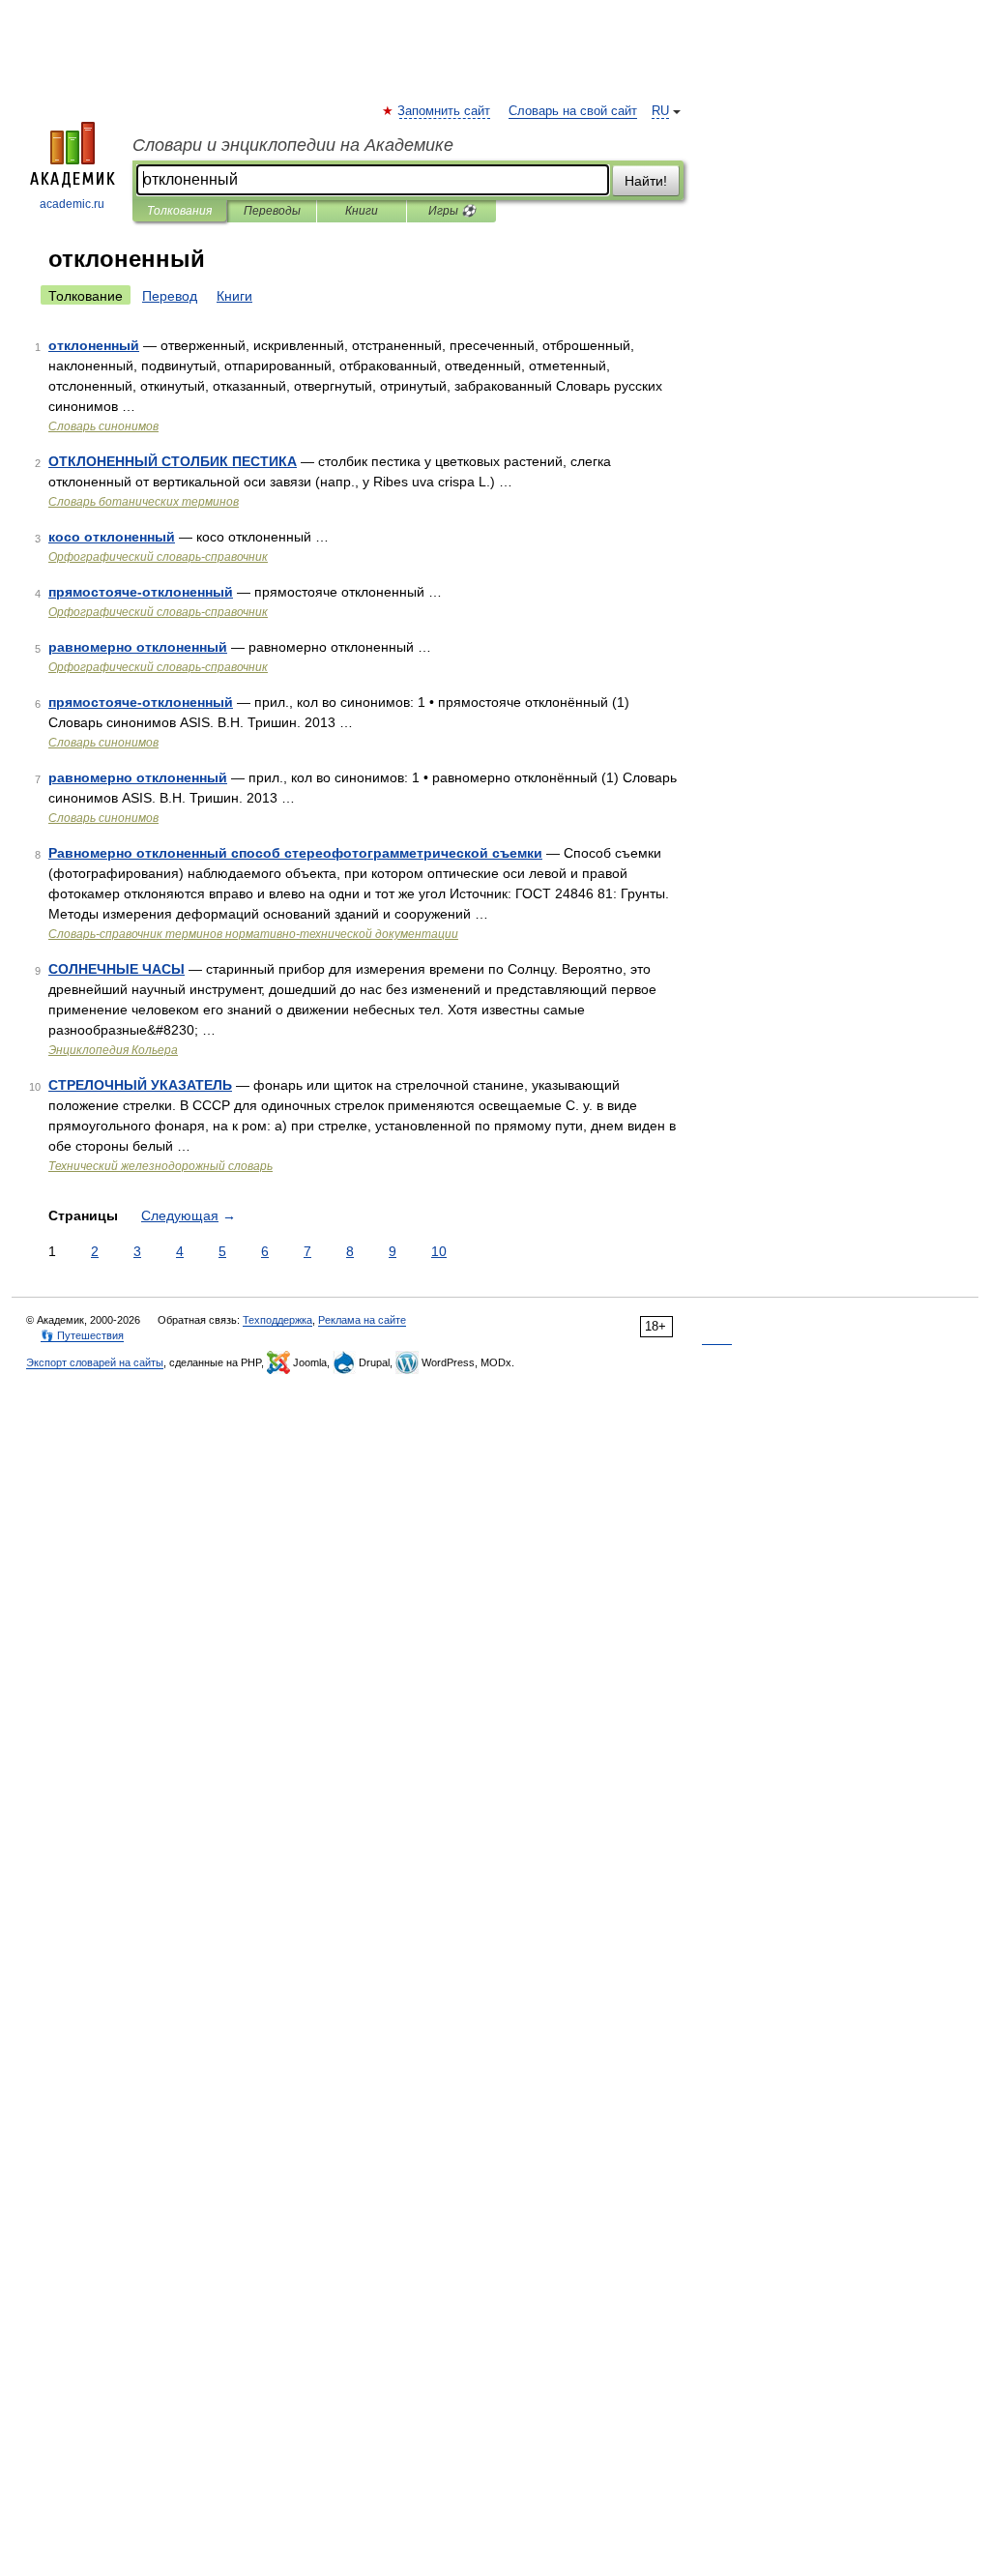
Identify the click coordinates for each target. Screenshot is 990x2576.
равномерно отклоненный (138, 647)
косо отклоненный (112, 537)
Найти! (646, 181)
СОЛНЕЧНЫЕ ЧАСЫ (116, 969)
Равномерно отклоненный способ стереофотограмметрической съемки (295, 853)
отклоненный (94, 345)
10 (439, 1251)
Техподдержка (277, 1320)
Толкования (179, 211)
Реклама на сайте (362, 1320)
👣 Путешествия (82, 1335)
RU (660, 111)
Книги (362, 211)
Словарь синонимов (103, 426)
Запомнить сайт (445, 111)
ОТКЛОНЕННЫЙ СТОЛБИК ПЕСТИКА (173, 461)
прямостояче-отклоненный (141, 592)
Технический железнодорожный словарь (160, 1166)
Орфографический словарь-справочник (158, 557)
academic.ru (72, 204)
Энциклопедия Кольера (113, 1050)
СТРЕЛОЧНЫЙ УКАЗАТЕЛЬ (140, 1085)
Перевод (170, 296)
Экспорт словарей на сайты (95, 1362)
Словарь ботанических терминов (144, 502)
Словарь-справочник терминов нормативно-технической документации (253, 934)
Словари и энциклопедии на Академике (293, 145)
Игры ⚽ (452, 211)
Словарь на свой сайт (573, 111)
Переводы (272, 211)
